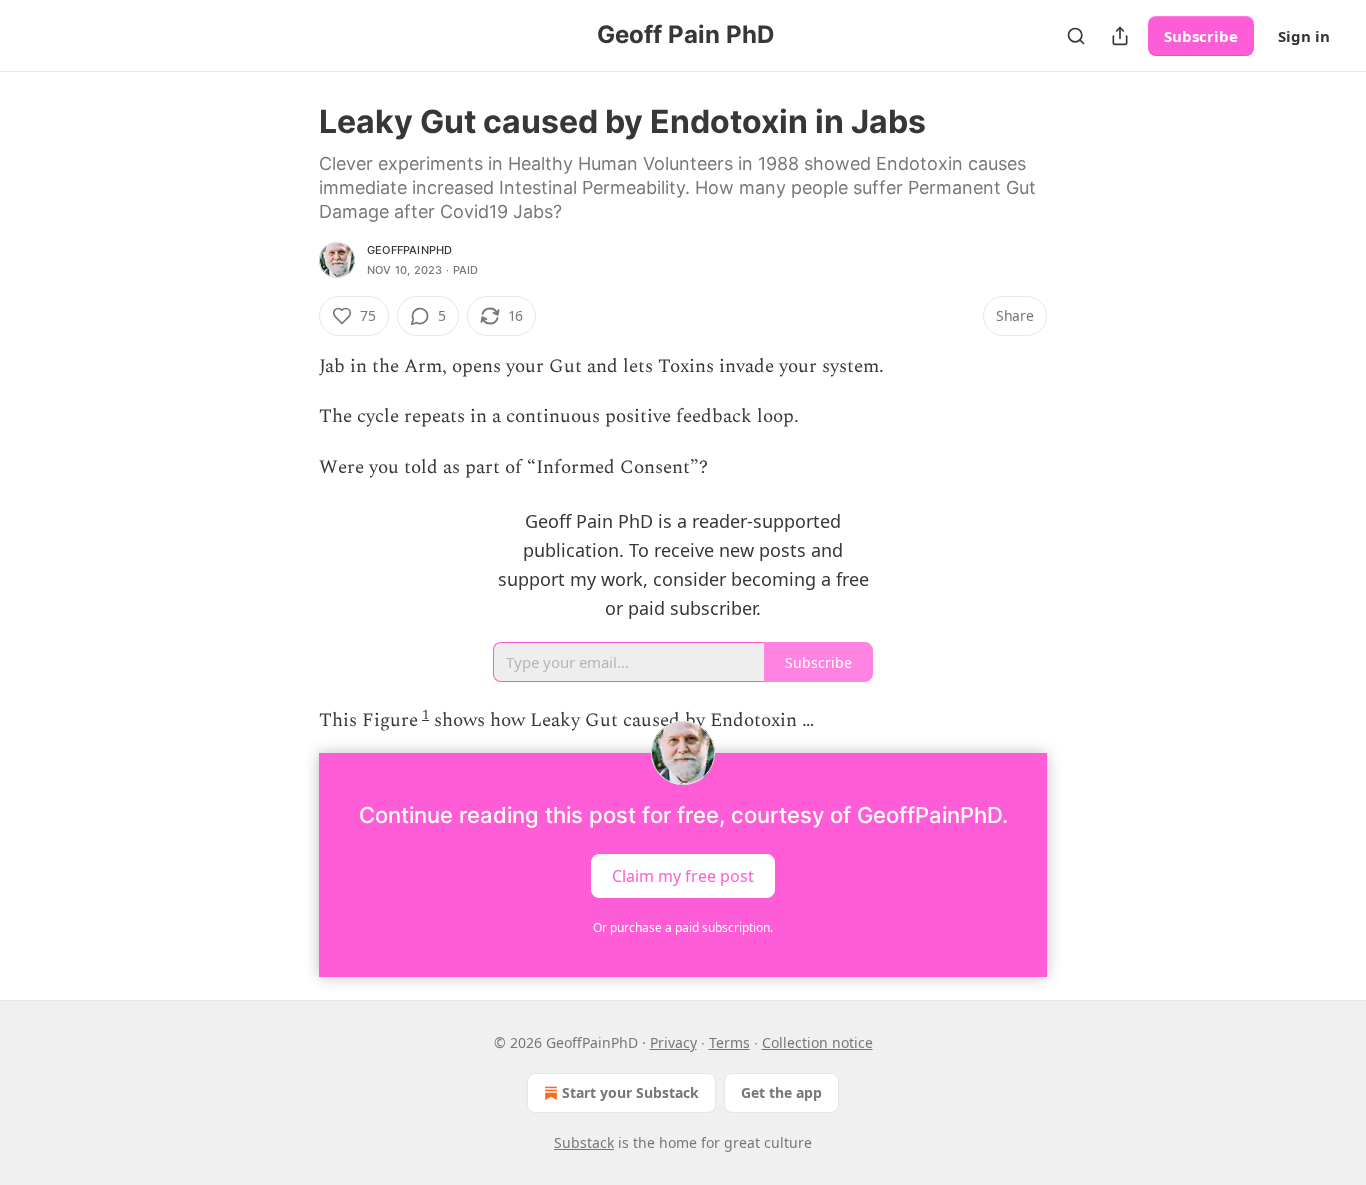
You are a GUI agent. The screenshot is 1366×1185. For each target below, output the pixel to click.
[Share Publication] (1120, 36)
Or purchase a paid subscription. (683, 927)
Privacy (673, 1042)
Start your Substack (630, 1092)
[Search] (1076, 36)
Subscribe (1201, 36)
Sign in (1304, 36)
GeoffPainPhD (409, 250)
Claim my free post (683, 875)
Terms (729, 1042)
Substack (584, 1142)
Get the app (781, 1092)
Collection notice (817, 1042)
